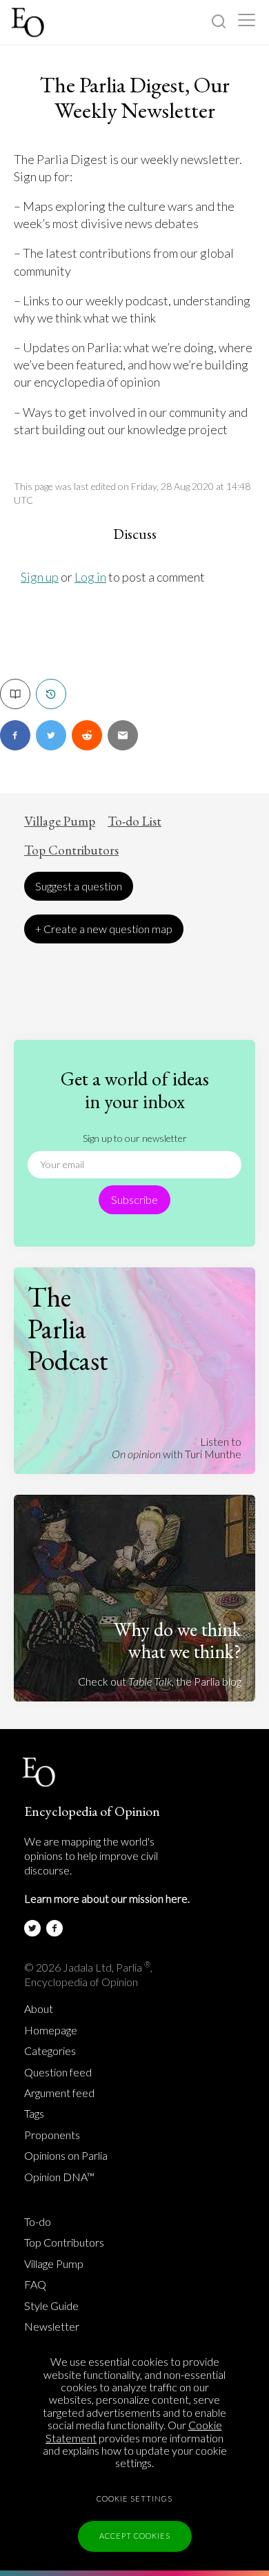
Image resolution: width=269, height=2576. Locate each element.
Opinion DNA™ (59, 2177)
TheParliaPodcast (68, 1329)
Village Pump (60, 821)
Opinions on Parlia (66, 2156)
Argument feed (59, 2093)
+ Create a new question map (104, 929)
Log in (90, 577)
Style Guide (51, 2306)
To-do (38, 2222)
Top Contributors (71, 850)
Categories (50, 2051)
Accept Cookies (135, 2536)
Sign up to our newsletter (135, 1138)
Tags (34, 2114)
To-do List (134, 821)
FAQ (35, 2284)
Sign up (40, 577)
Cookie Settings (134, 2498)
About (39, 2009)
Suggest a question (79, 886)
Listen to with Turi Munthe (177, 1448)
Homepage (51, 2030)
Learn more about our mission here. (107, 1898)
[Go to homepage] (29, 22)
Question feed (58, 2072)
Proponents (52, 2135)
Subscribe (134, 1199)
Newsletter (52, 2327)
